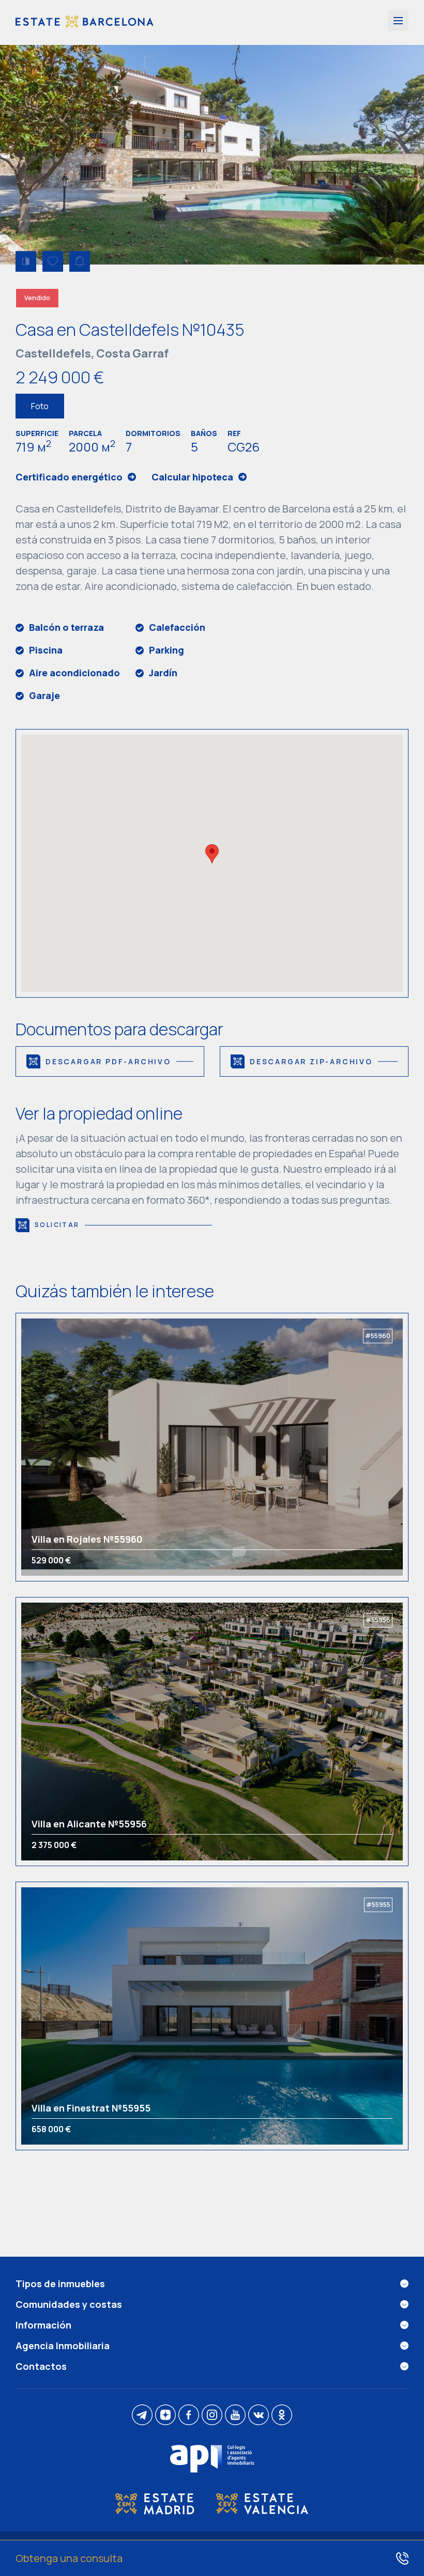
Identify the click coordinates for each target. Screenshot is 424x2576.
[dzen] (165, 2416)
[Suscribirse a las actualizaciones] (80, 261)
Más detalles (71, 1447)
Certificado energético (69, 477)
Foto (40, 406)
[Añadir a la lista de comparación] (26, 261)
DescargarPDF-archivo (108, 1061)
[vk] (259, 2416)
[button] (212, 854)
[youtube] (235, 2416)
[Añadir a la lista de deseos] (53, 261)
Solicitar (57, 1225)
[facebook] (189, 2416)
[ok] (282, 2416)
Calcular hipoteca (192, 477)
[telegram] (142, 2416)
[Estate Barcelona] (85, 22)
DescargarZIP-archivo (311, 1061)
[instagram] (212, 2416)
